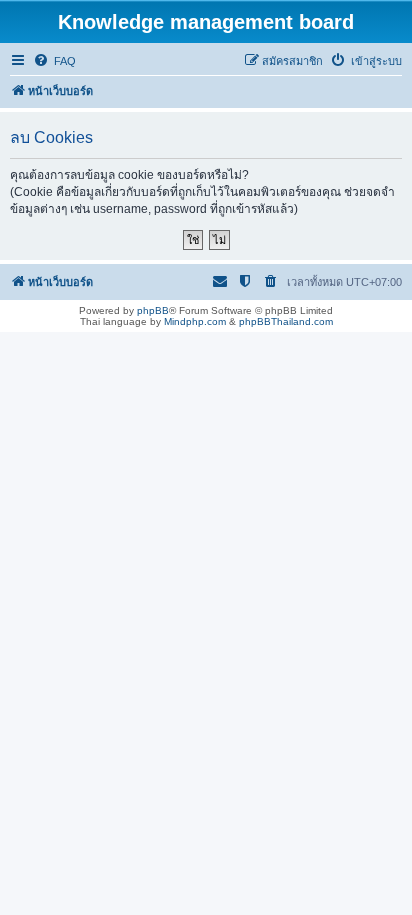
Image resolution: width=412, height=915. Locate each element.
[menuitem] (54, 61)
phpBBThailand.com (286, 321)
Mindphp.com (195, 321)
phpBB (153, 310)
